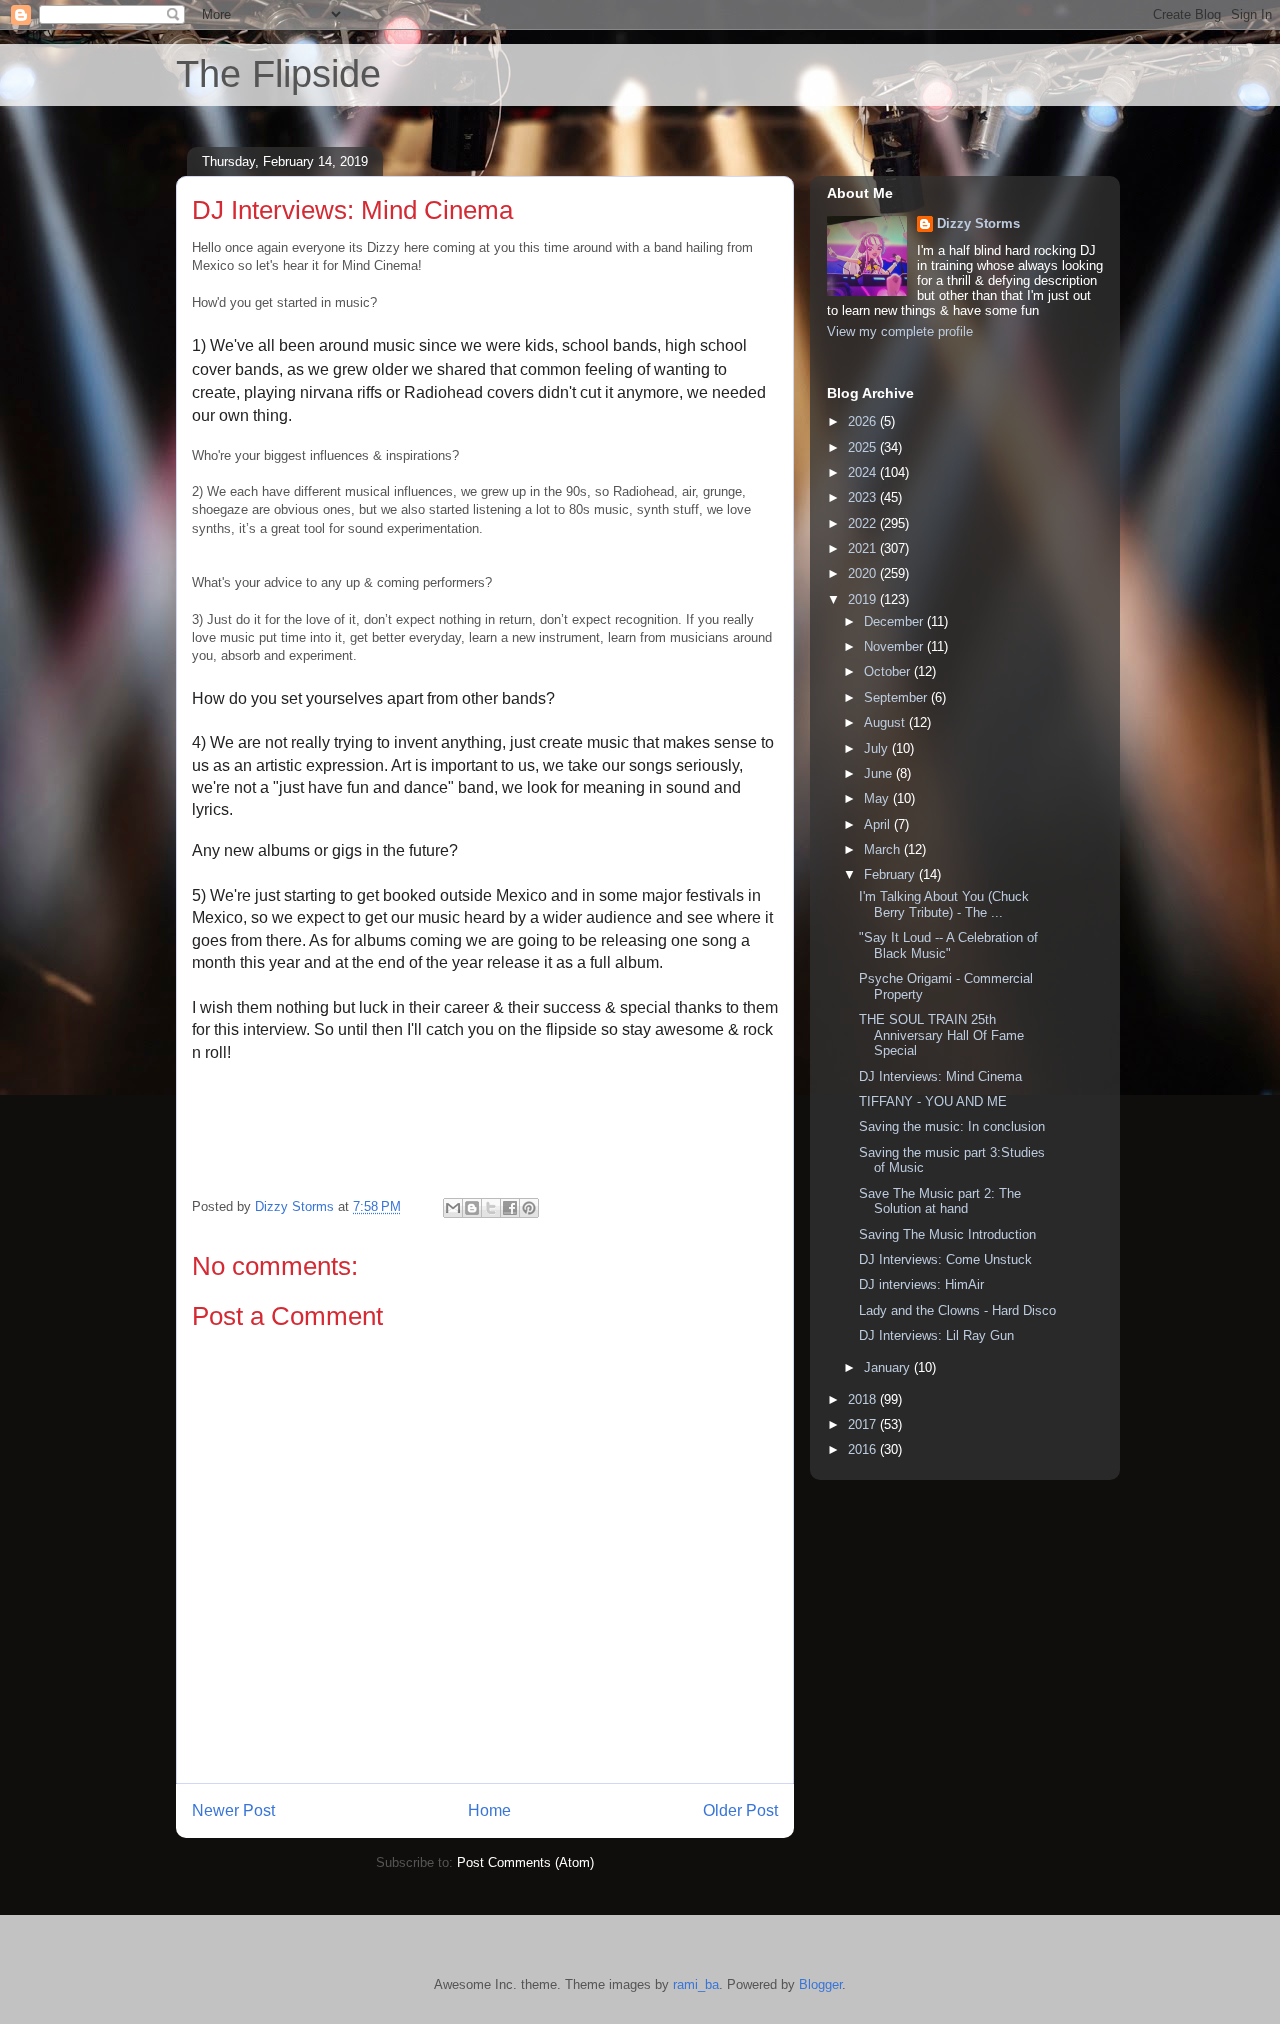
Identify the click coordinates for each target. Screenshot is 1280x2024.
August (886, 722)
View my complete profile (900, 331)
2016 (864, 1449)
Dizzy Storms (978, 223)
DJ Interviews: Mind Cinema (940, 1076)
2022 (864, 523)
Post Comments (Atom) (525, 1862)
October (889, 671)
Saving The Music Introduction (947, 1234)
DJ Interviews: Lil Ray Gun (936, 1335)
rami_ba (696, 1984)
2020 (864, 573)
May (878, 798)
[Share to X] (491, 1208)
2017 (864, 1424)
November (895, 646)
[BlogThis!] (472, 1208)
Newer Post (233, 1810)
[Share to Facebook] (510, 1208)
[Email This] (453, 1208)
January (889, 1367)
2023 (864, 497)
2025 (864, 447)
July (878, 748)
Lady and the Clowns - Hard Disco (957, 1310)
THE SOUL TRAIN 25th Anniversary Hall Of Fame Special (941, 1035)
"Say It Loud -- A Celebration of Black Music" (948, 945)
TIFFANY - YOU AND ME (933, 1101)
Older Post (740, 1810)
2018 (864, 1399)
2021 (864, 548)
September (897, 697)
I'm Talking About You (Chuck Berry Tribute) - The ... (944, 904)
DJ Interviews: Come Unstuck (945, 1259)
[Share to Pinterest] (529, 1208)
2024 (864, 472)
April (879, 824)
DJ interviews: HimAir (921, 1284)
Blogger (820, 1984)
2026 (864, 421)
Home (489, 1810)
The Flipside (278, 74)
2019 (864, 599)
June (880, 773)
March (884, 849)
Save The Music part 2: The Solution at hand (940, 1201)
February (891, 874)
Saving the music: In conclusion (952, 1126)
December (895, 621)
